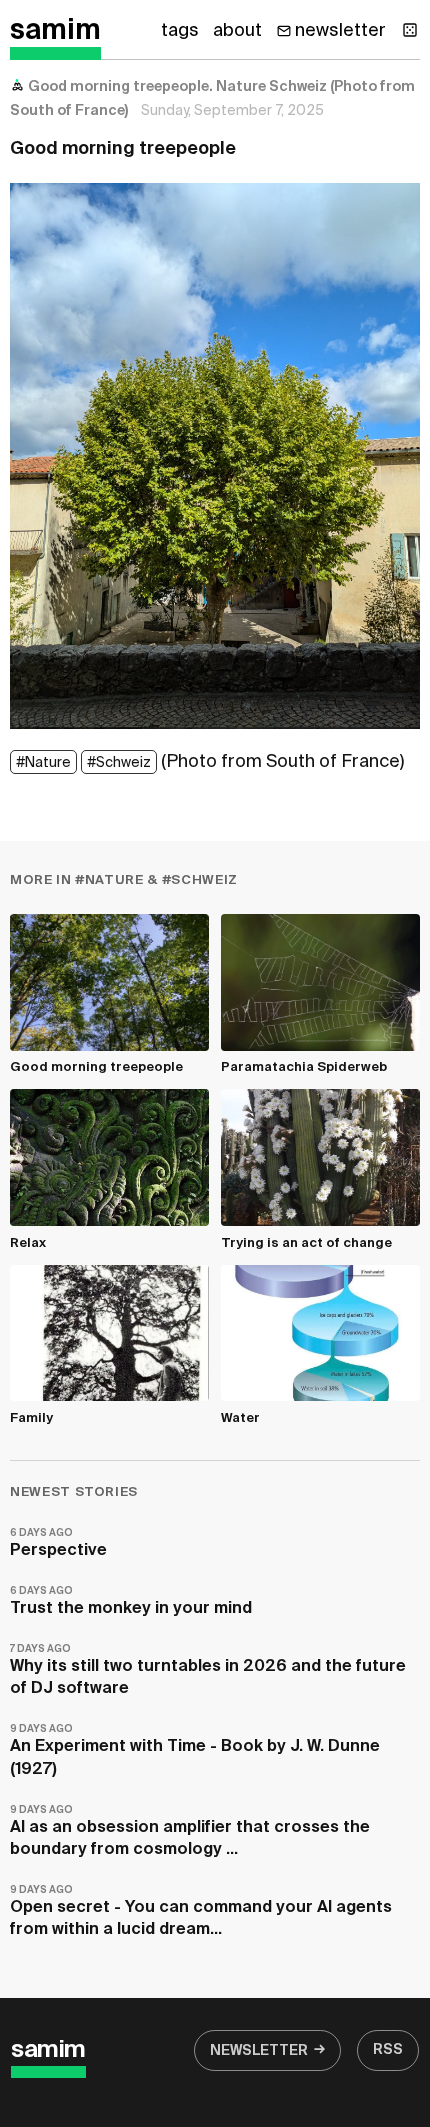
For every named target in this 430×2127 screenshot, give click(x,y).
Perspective (58, 1543)
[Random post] (410, 30)
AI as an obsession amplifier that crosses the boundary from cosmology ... (190, 1831)
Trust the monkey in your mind (131, 1601)
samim (55, 31)
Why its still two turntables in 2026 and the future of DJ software (208, 1670)
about (237, 31)
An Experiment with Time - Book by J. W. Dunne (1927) (195, 1750)
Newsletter (259, 2051)
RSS (388, 2050)
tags (180, 31)
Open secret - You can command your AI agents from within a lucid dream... (201, 1911)
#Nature (43, 763)
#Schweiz (119, 763)
